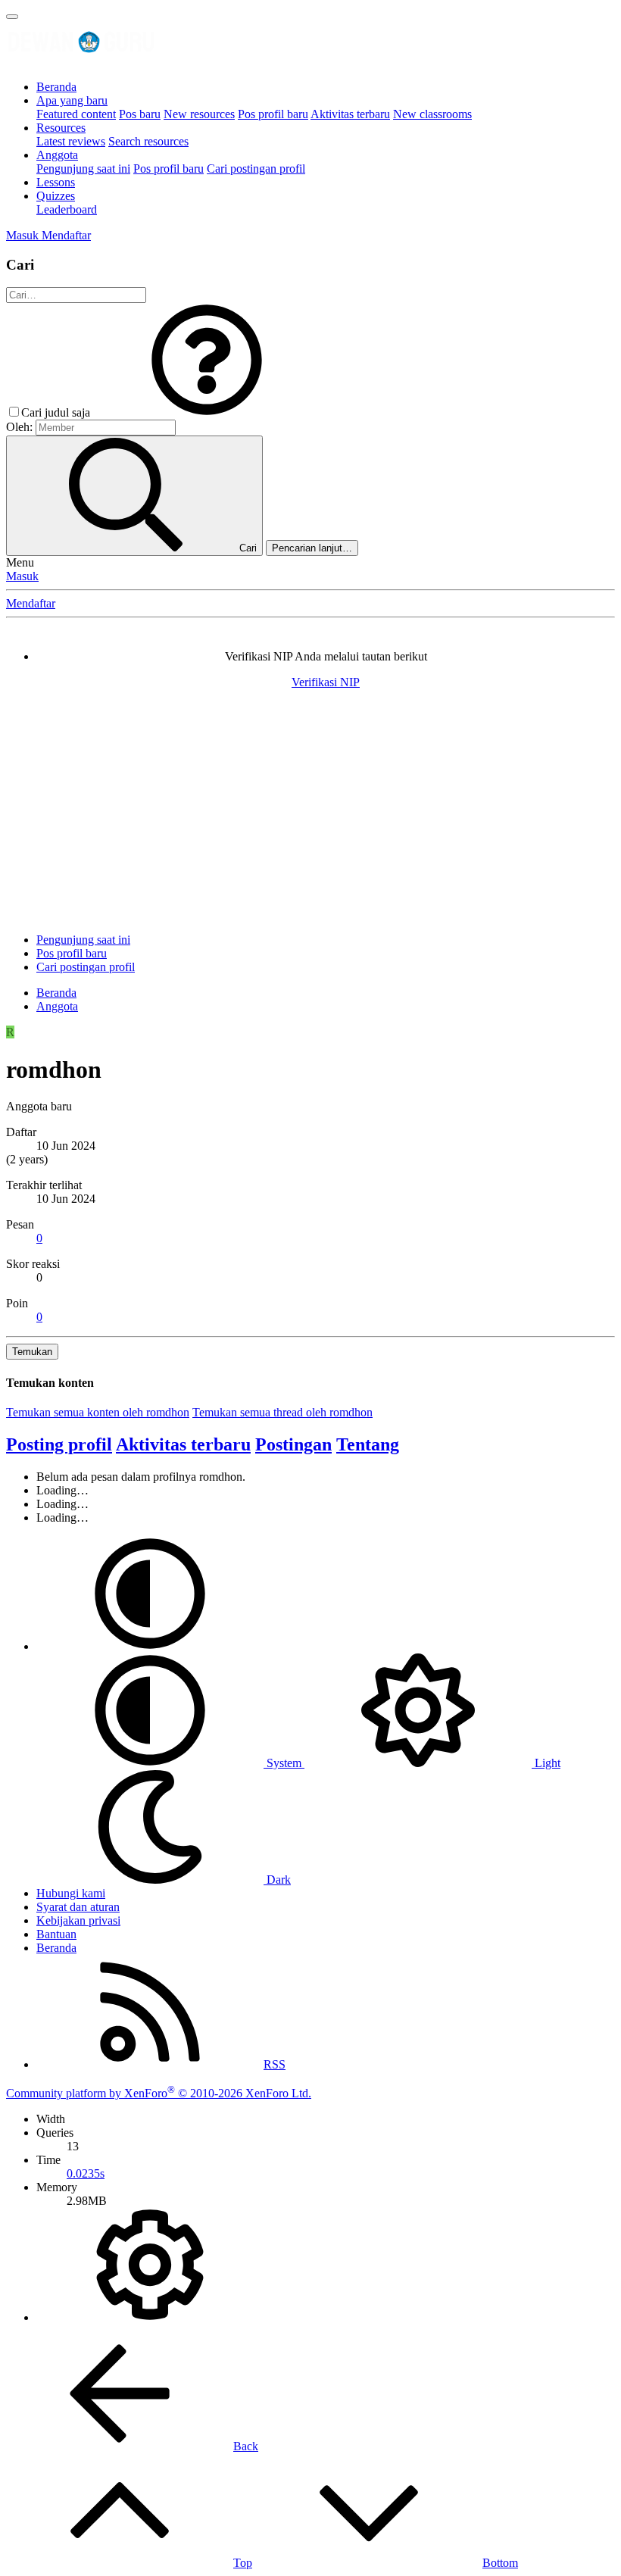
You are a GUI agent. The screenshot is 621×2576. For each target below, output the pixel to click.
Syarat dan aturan (78, 1907)
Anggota (57, 155)
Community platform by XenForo (159, 2093)
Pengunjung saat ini (83, 169)
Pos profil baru (273, 114)
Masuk (22, 576)
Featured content (76, 114)
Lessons (56, 182)
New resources (199, 114)
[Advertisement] (310, 815)
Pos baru (140, 114)
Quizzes (56, 196)
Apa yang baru (72, 100)
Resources (61, 128)
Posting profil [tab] (59, 1444)
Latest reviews (71, 141)
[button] (207, 412)
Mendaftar (31, 603)
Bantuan (56, 1934)
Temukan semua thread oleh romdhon (282, 1412)
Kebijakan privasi (78, 1920)
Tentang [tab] (368, 1444)
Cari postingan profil (256, 169)
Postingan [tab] (293, 1444)
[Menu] (12, 17)
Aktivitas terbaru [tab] (183, 1444)
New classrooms (432, 114)
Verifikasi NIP (326, 682)
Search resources (148, 141)
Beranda (56, 87)
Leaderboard (67, 209)
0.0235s (86, 2173)
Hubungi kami (71, 1893)
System (284, 1763)
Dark (277, 1880)
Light (546, 1763)
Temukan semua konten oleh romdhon (98, 1412)
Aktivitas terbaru (350, 114)
